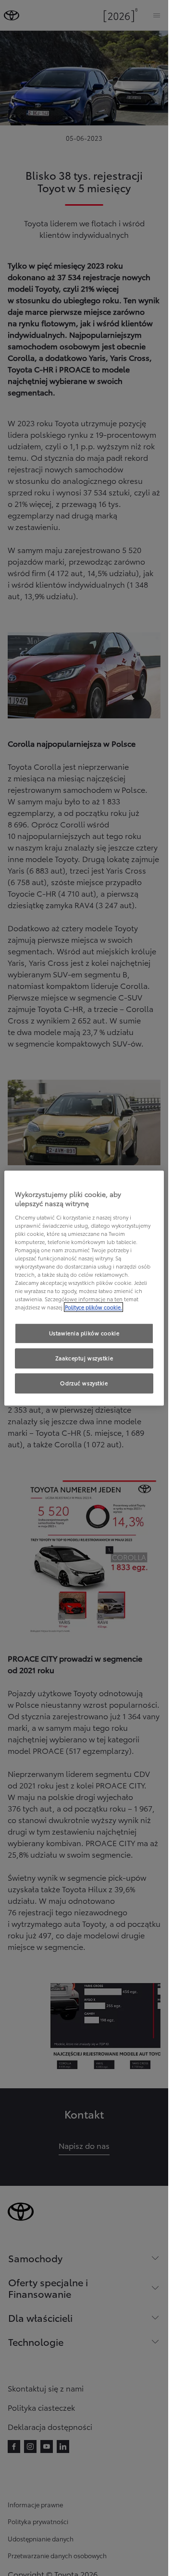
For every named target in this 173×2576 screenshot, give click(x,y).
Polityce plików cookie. (93, 1307)
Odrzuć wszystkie (84, 1383)
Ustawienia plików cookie (84, 1333)
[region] (84, 1288)
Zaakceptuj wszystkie (84, 1358)
